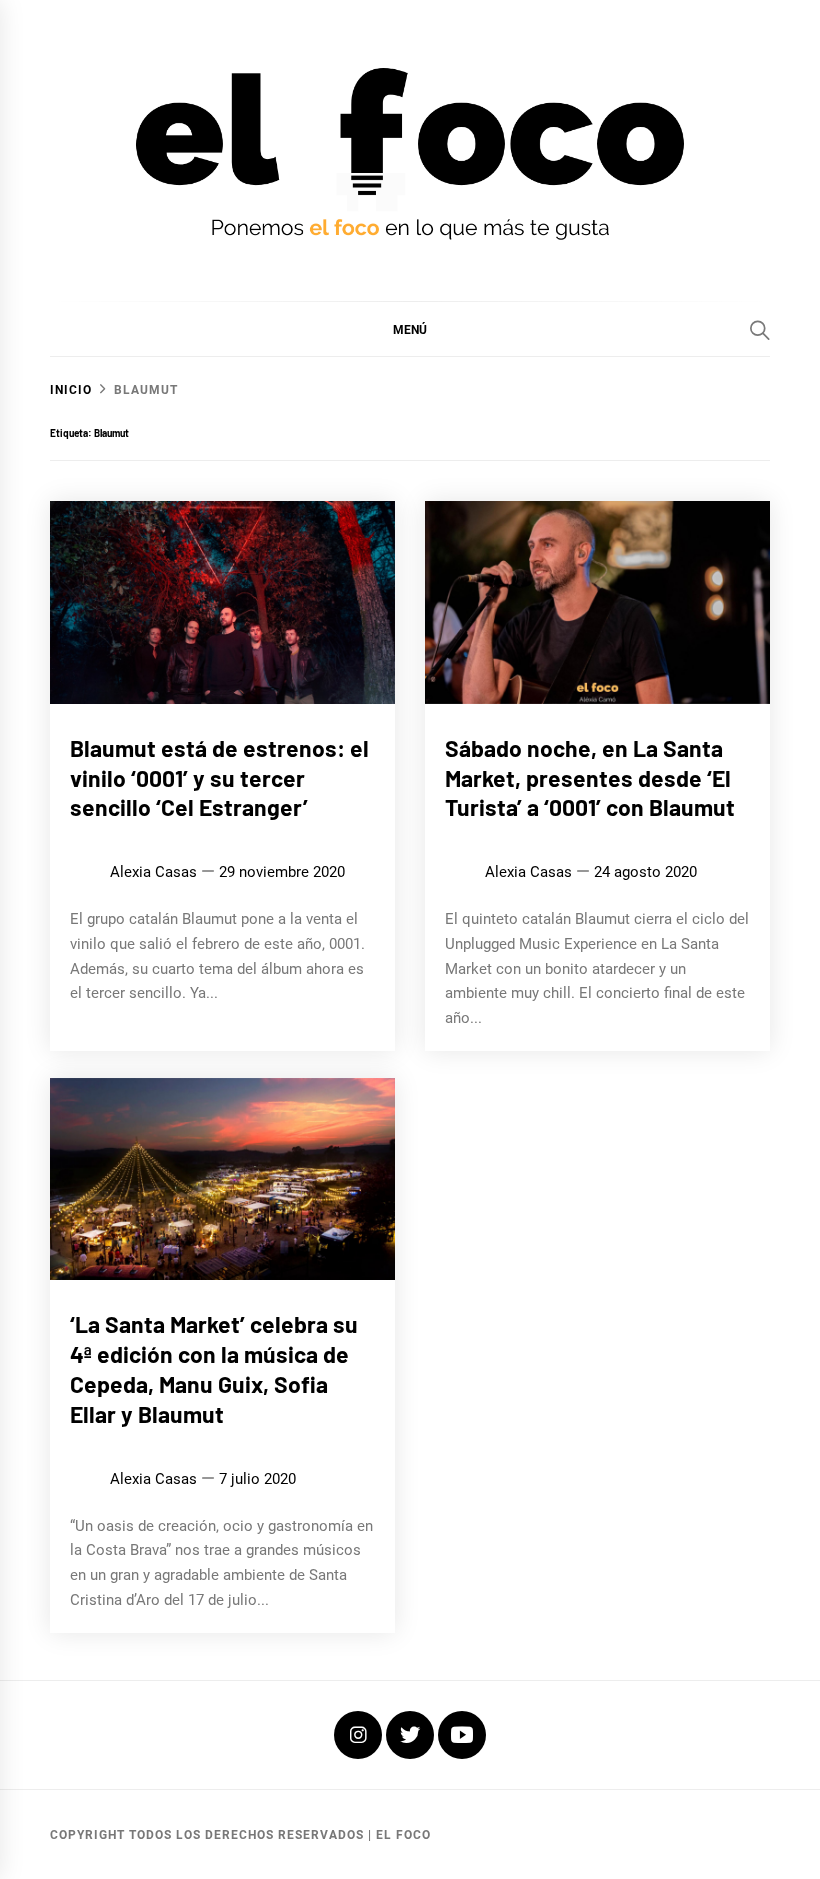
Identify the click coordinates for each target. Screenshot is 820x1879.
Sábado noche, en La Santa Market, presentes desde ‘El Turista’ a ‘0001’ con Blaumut (590, 778)
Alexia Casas (153, 872)
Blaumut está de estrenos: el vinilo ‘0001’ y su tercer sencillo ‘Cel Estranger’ (219, 778)
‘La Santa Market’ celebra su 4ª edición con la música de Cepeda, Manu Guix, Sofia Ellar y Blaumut (214, 1368)
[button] (410, 329)
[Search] (760, 330)
